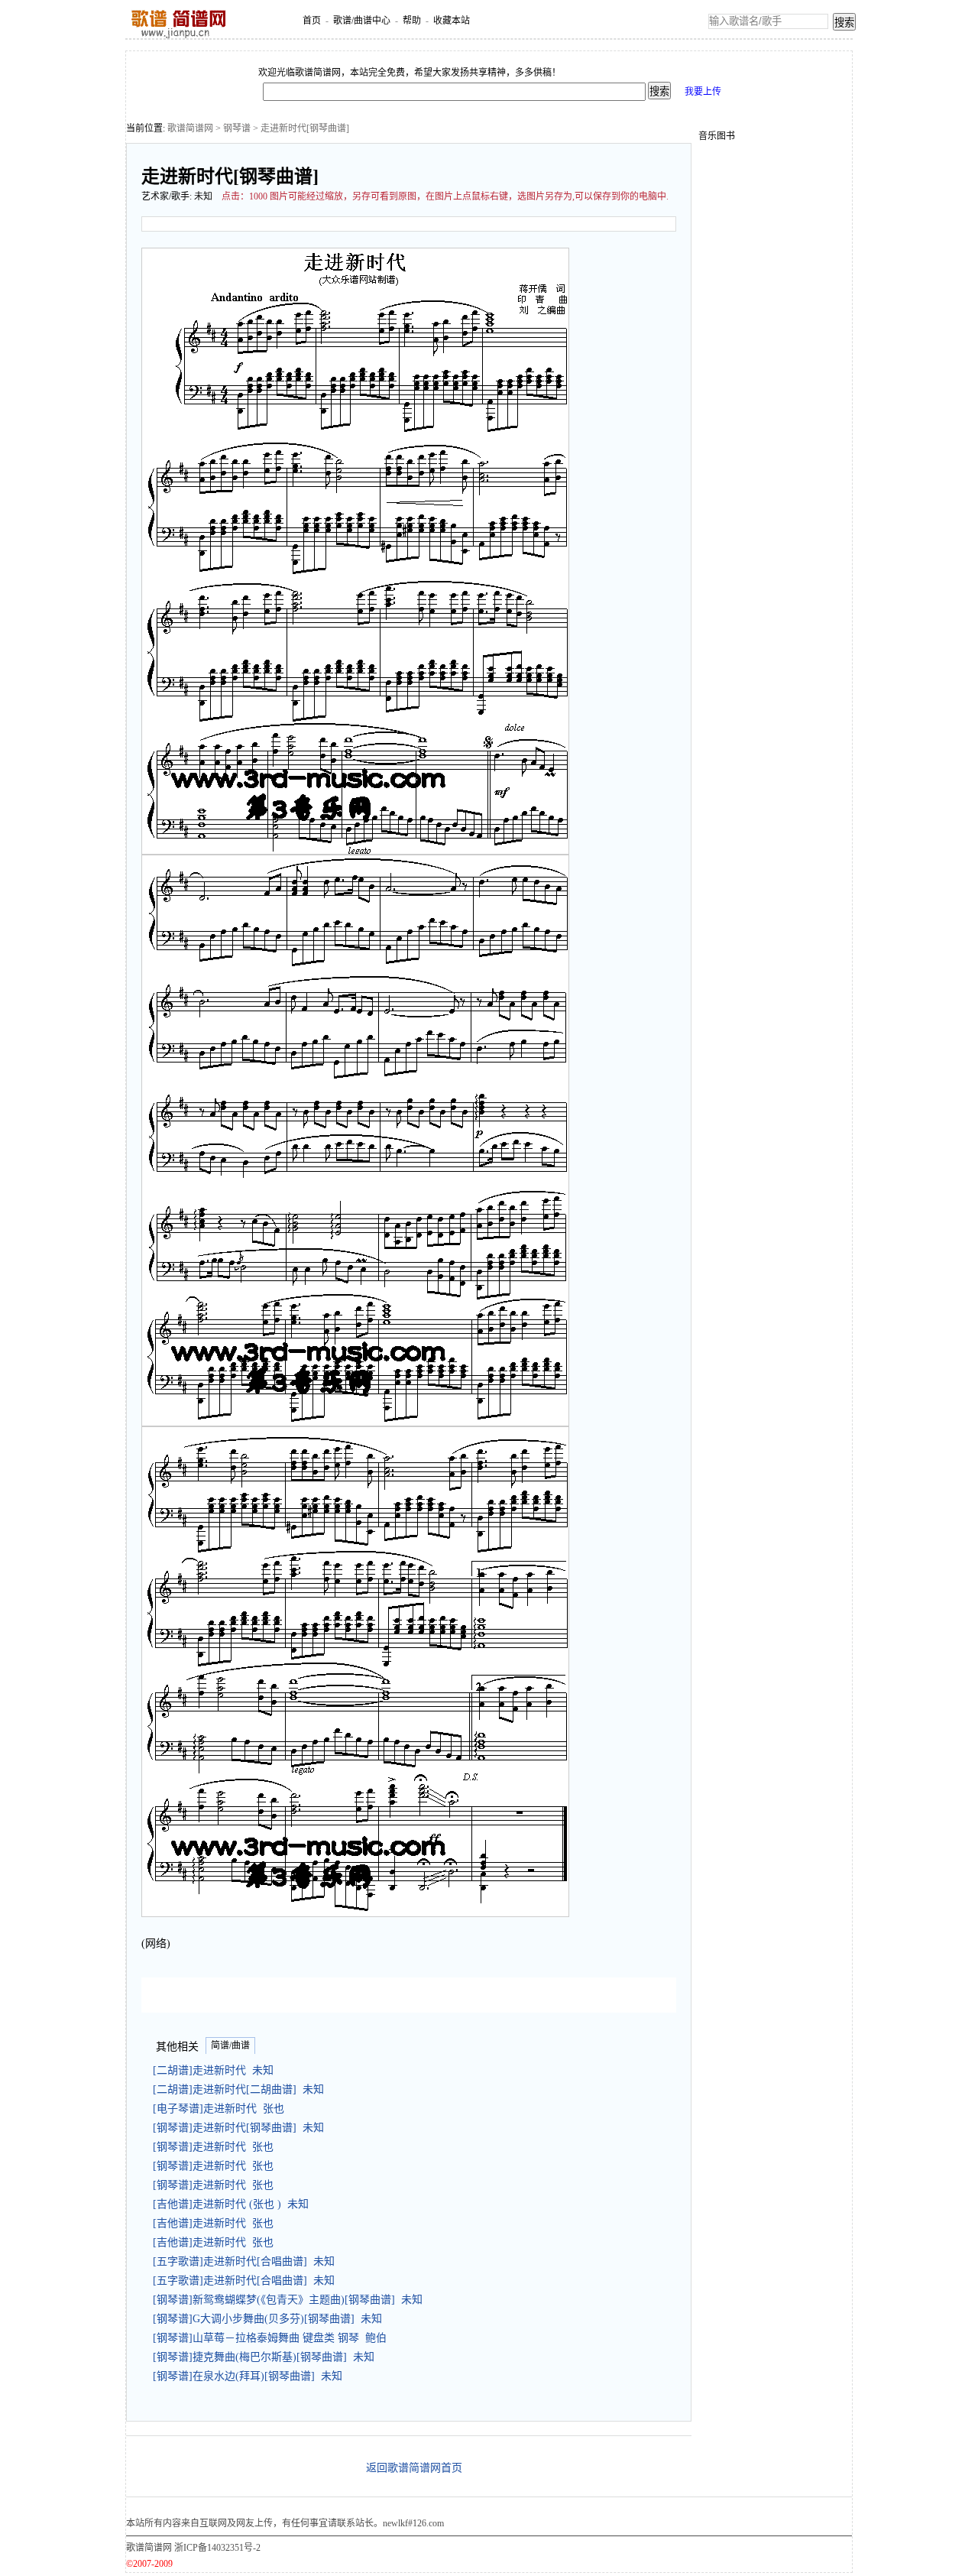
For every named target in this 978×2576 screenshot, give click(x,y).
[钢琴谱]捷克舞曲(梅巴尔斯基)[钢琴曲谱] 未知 (264, 2357)
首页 (312, 21)
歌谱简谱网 (190, 128)
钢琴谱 (237, 128)
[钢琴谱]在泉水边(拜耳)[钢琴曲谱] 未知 (248, 2376)
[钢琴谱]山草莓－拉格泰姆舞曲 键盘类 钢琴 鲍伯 (270, 2338)
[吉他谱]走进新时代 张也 (213, 2223)
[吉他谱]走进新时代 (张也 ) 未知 (231, 2204)
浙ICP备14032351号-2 (217, 2548)
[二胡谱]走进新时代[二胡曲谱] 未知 (238, 2089)
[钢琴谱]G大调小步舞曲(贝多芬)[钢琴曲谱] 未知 (267, 2319)
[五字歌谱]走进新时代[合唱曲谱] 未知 (244, 2261)
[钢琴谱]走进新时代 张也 (213, 2147)
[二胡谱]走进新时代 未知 (213, 2070)
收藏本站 (452, 21)
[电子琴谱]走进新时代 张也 (219, 2109)
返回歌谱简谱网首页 (414, 2468)
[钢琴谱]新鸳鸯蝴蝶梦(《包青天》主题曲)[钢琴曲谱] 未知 (288, 2300)
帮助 (412, 21)
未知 (203, 196)
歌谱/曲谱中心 (362, 21)
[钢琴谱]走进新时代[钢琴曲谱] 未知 (238, 2128)
